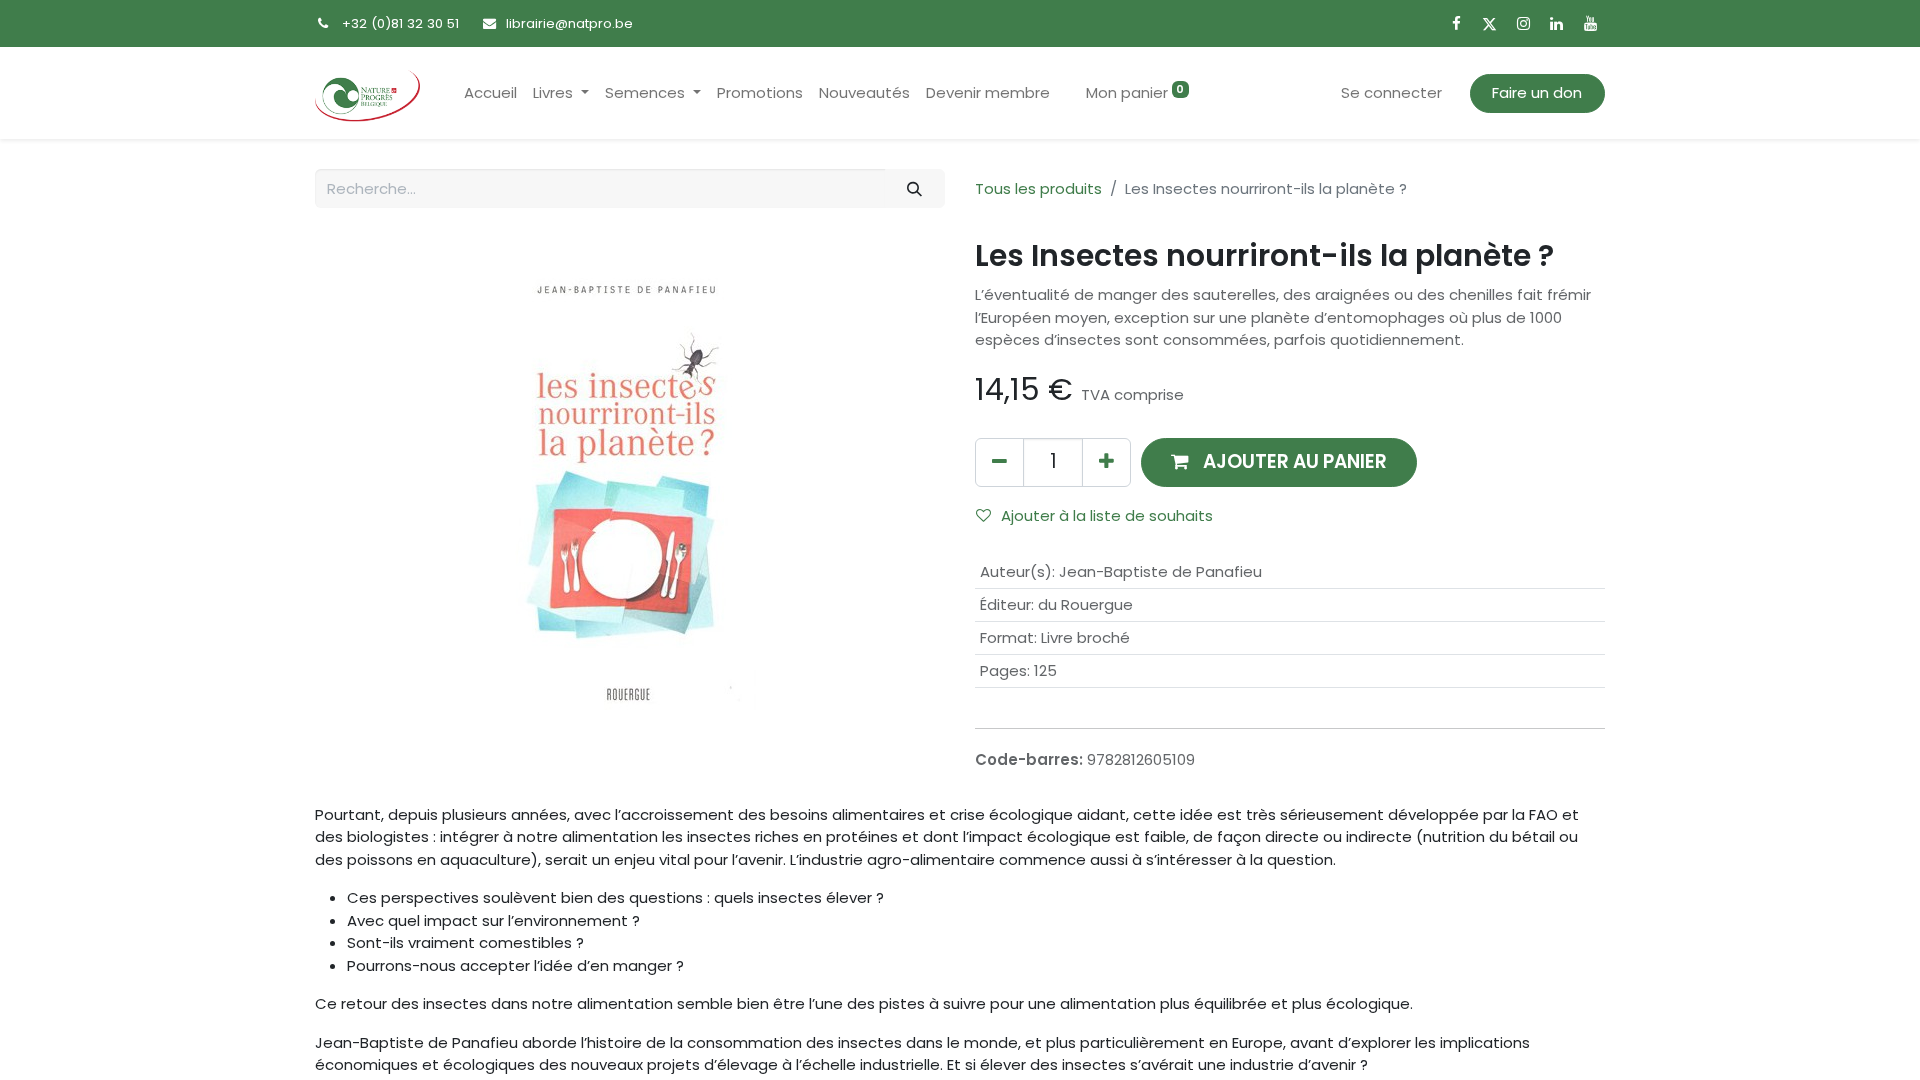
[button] (1279, 462)
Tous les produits (1038, 188)
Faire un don (1537, 92)
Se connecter (1391, 92)
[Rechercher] (915, 188)
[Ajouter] (1106, 462)
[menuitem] (490, 93)
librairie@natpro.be (569, 23)
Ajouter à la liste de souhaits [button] (1107, 515)
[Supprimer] (999, 462)
